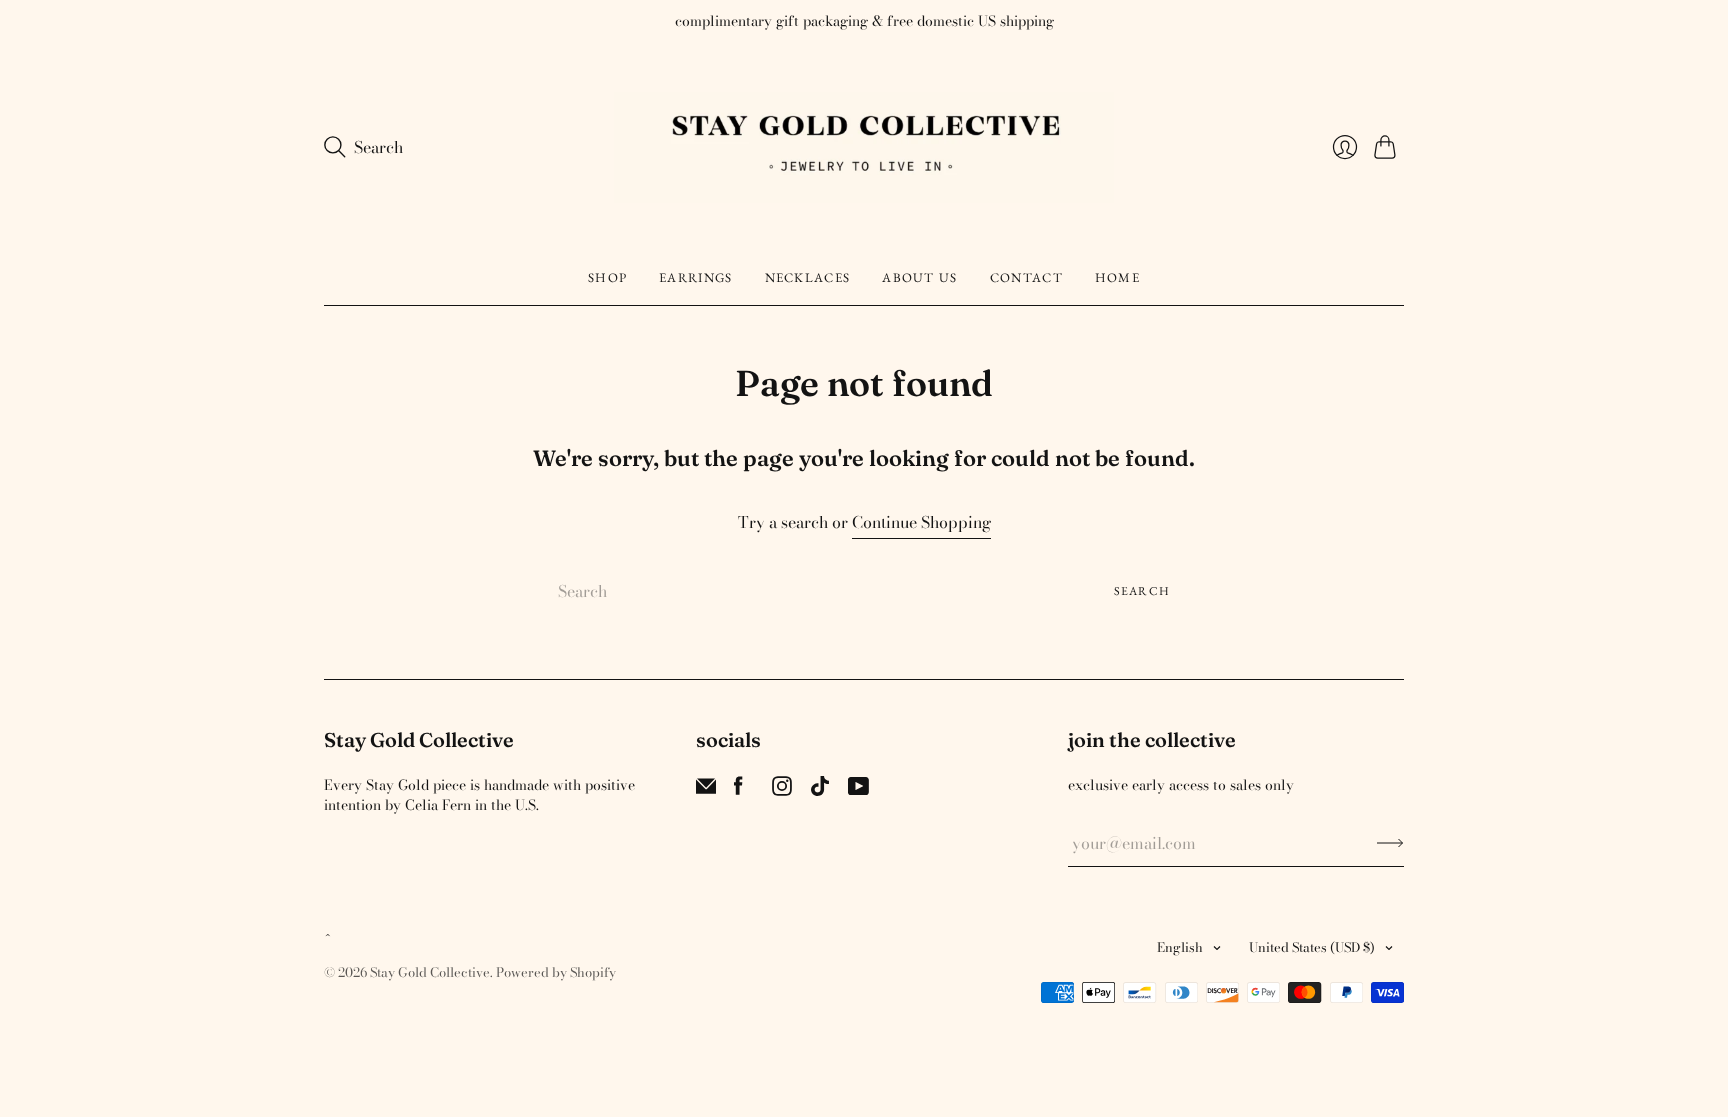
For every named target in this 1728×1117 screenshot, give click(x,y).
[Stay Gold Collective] (864, 147)
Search (1142, 591)
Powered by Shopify (556, 972)
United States (1312, 947)
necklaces (808, 277)
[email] (706, 790)
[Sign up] (1390, 843)
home (1117, 277)
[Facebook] (738, 790)
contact (1026, 277)
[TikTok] (820, 790)
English (1180, 947)
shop (607, 277)
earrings (695, 277)
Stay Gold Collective (430, 972)
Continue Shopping (921, 522)
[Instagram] (782, 790)
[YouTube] (858, 790)
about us (919, 277)
